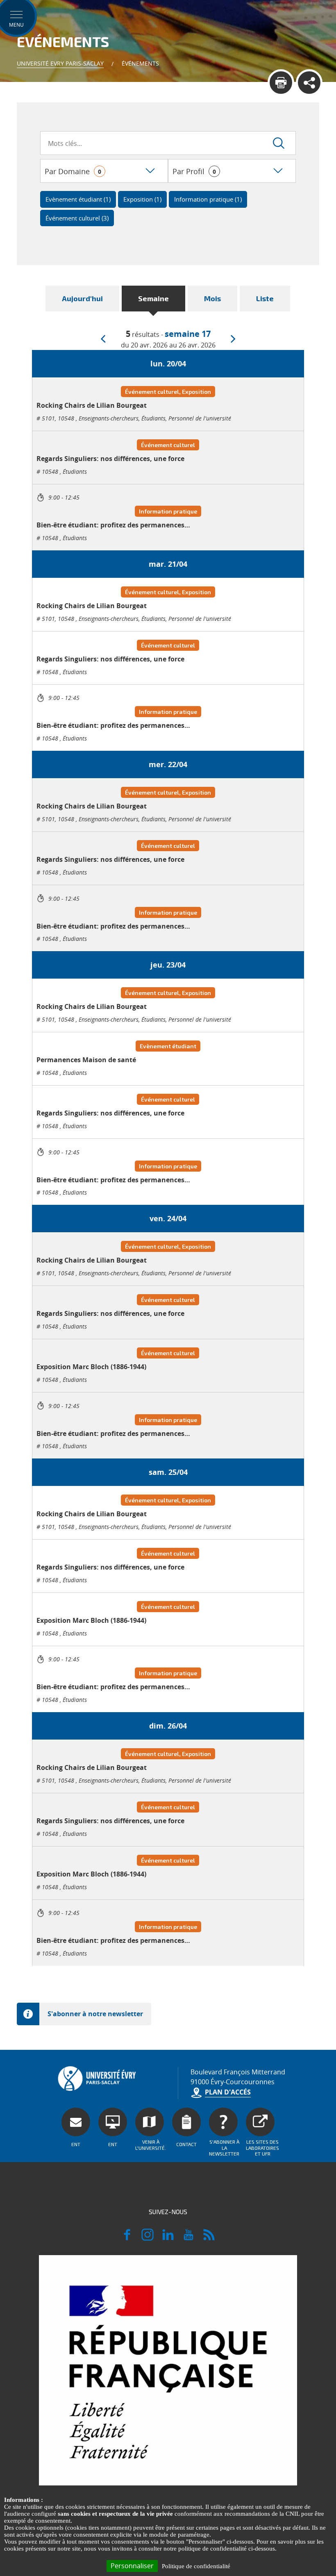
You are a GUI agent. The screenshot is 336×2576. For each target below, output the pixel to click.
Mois (212, 298)
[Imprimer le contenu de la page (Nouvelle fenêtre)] (281, 83)
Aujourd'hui (82, 298)
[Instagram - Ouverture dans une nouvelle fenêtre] (148, 2238)
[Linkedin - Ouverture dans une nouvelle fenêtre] (168, 2238)
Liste (265, 298)
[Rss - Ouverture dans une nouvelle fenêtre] (209, 2238)
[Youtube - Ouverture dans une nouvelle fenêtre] (188, 2238)
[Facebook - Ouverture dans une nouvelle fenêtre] (127, 2238)
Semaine (153, 298)
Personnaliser (132, 2566)
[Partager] (309, 83)
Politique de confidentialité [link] (196, 2566)
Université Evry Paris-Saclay (60, 63)
